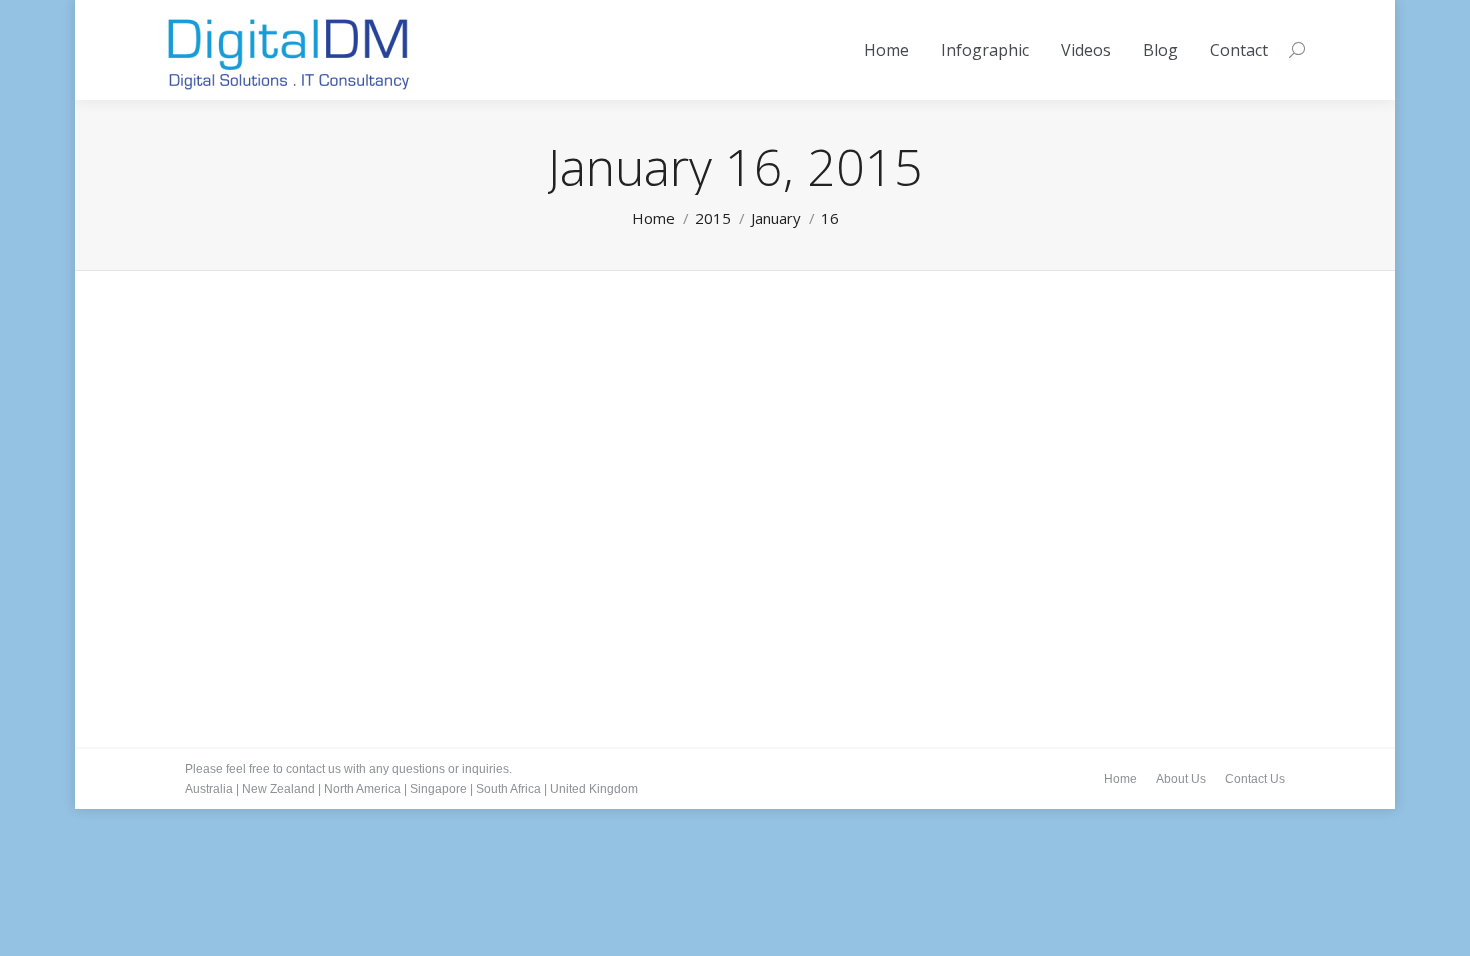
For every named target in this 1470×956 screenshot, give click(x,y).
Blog (222, 617)
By (269, 617)
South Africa (508, 789)
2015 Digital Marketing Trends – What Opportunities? (442, 587)
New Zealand (278, 789)
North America (362, 789)
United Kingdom (594, 789)
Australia (209, 789)
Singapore (438, 789)
